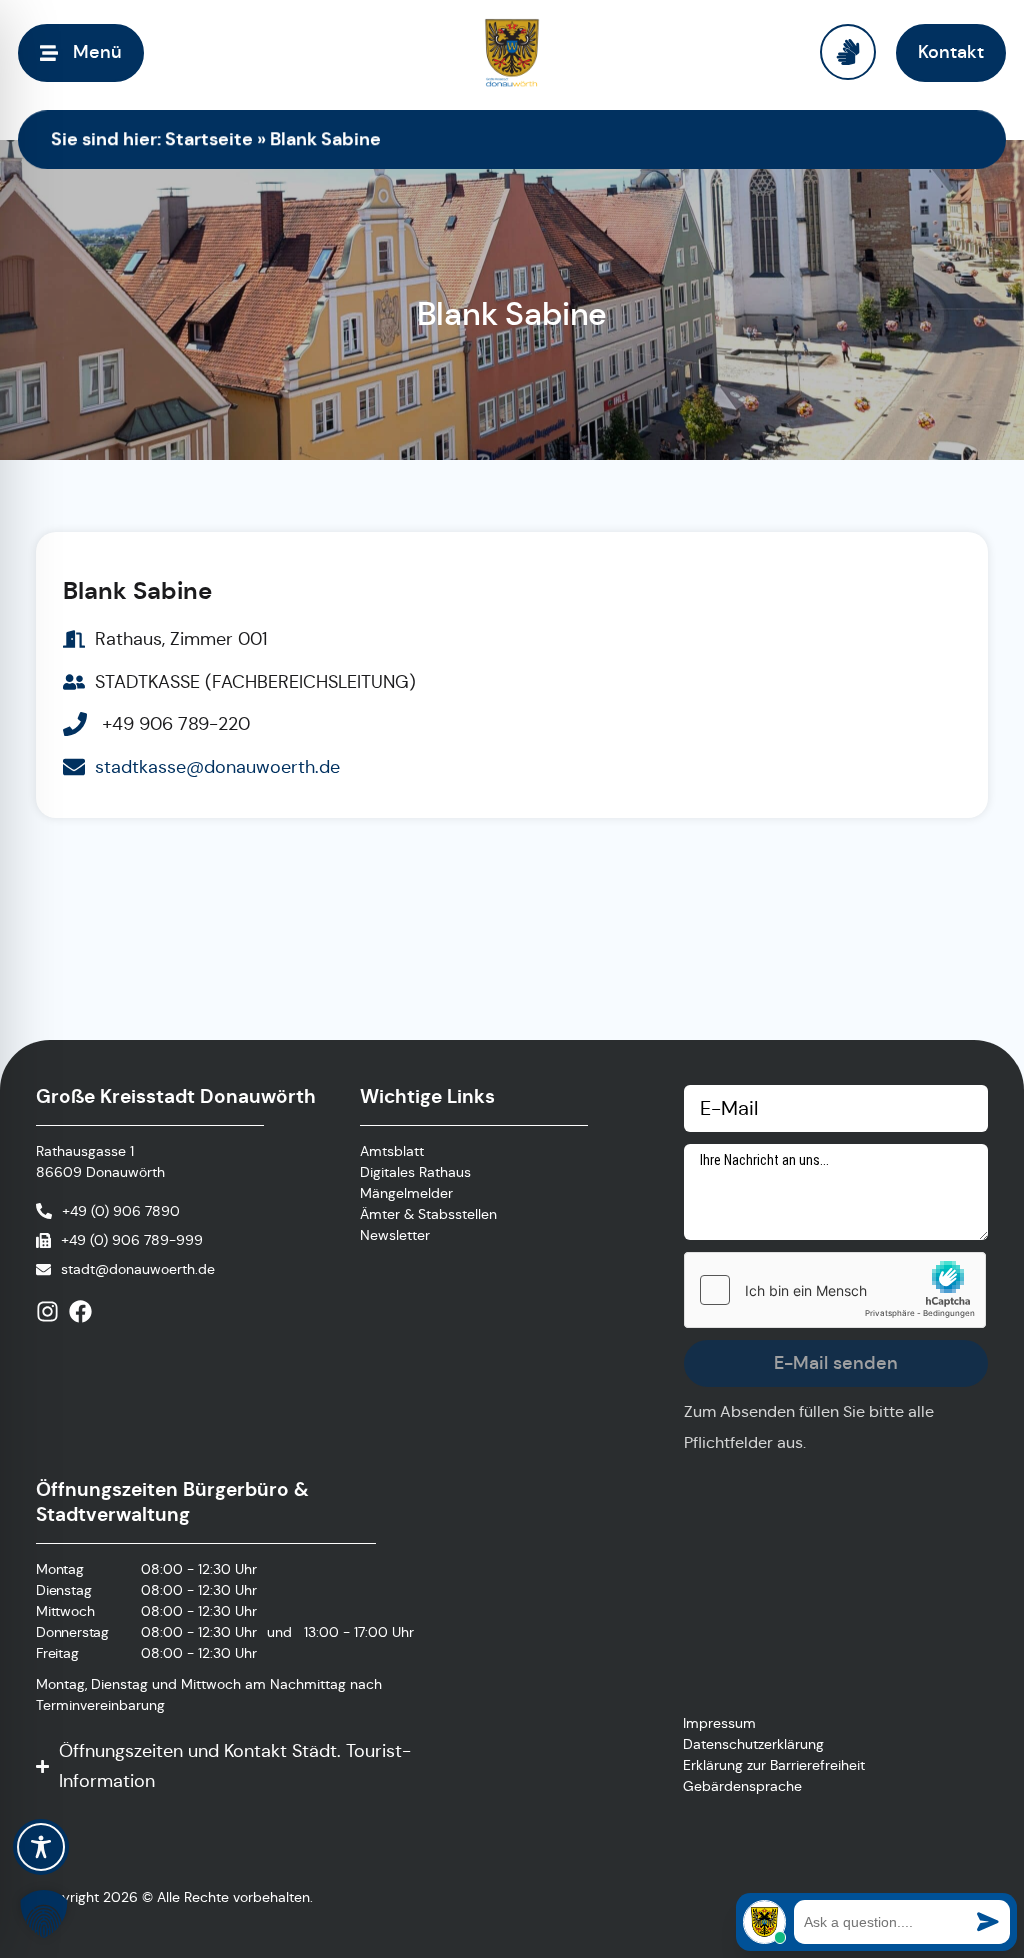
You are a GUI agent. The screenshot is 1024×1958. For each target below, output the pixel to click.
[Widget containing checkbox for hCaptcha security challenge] (835, 1290)
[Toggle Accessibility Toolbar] (41, 1847)
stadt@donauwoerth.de (138, 1269)
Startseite (209, 138)
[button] (44, 1914)
